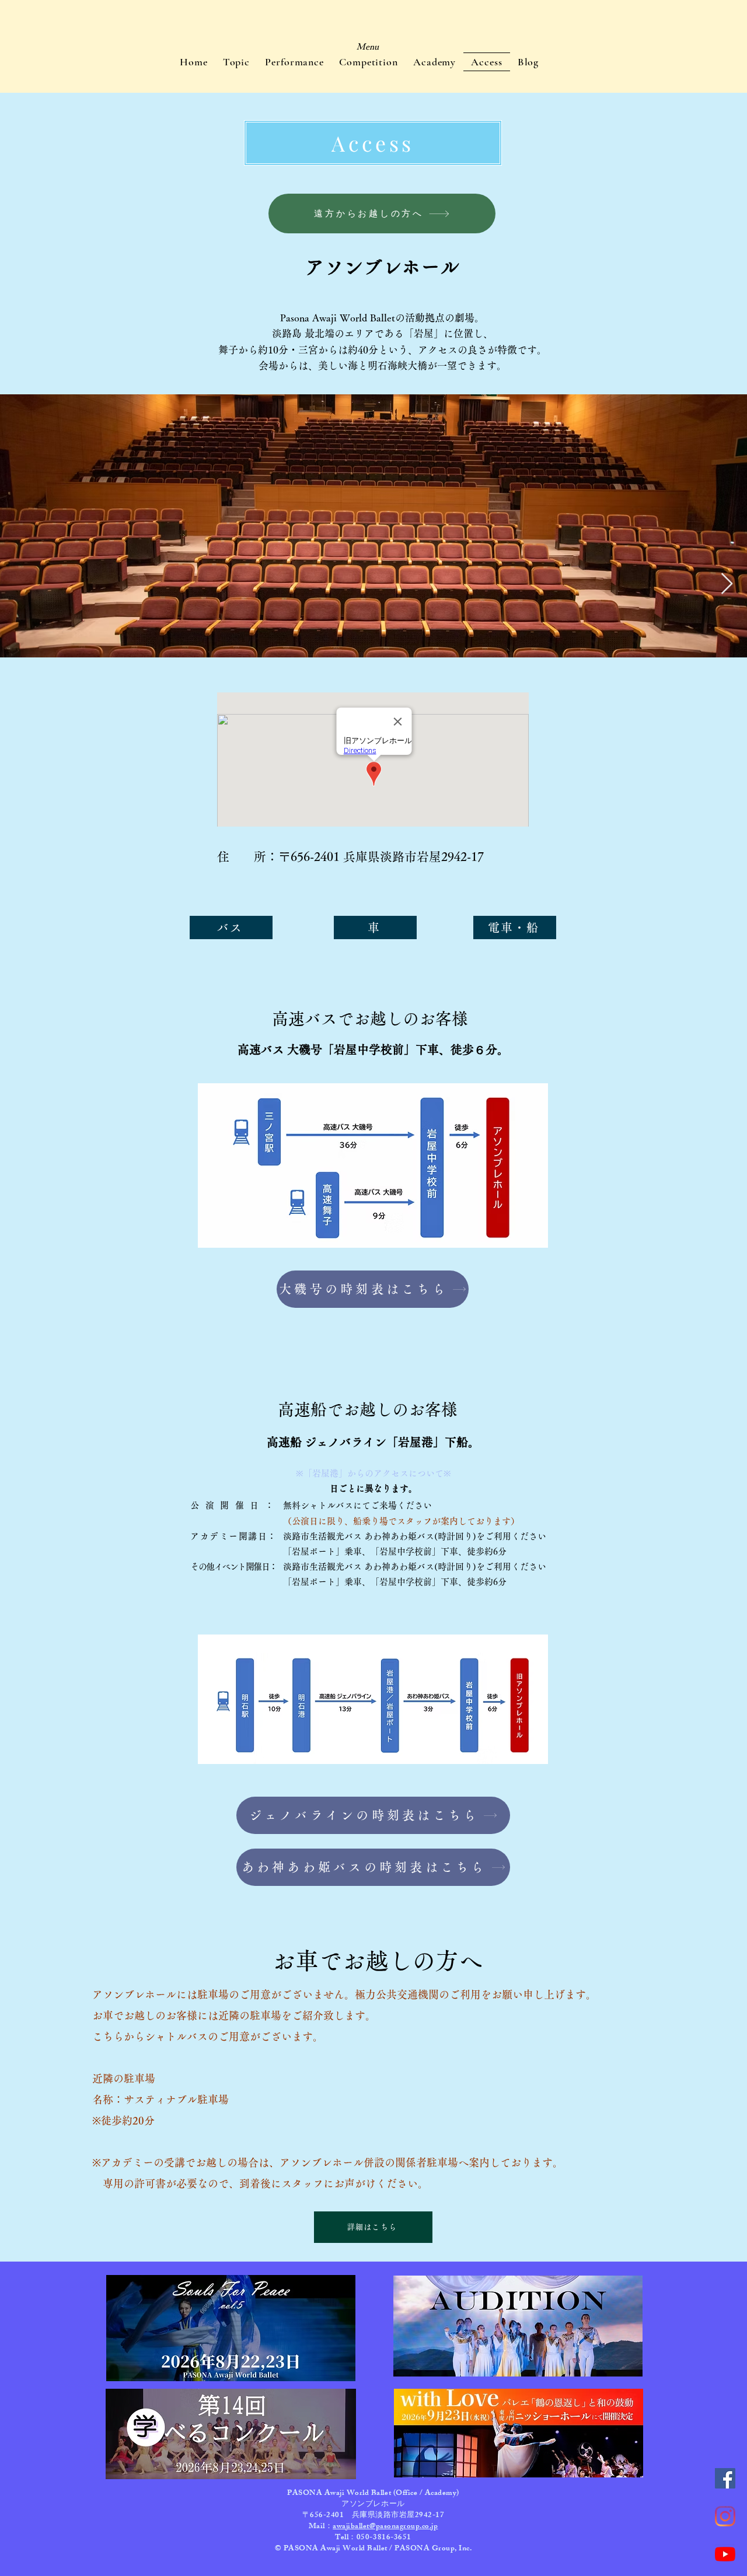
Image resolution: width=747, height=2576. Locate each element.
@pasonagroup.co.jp (404, 2527)
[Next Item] (727, 584)
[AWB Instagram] (725, 2516)
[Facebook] (725, 2478)
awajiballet (351, 2527)
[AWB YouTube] (725, 2554)
